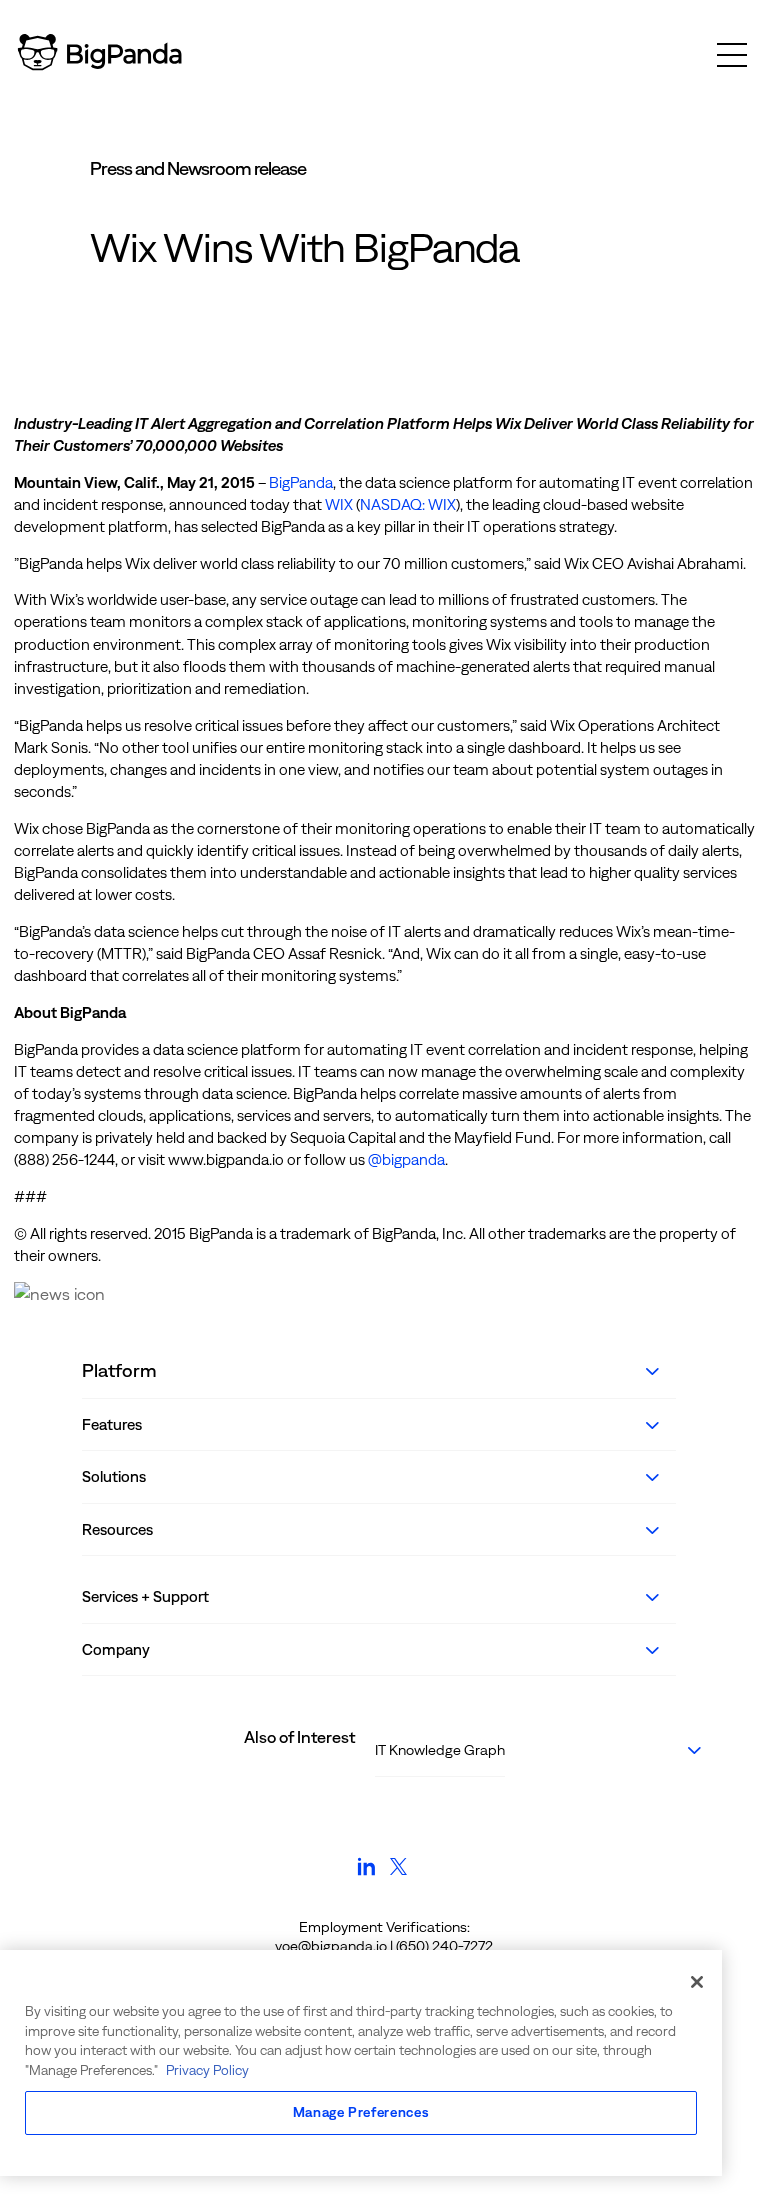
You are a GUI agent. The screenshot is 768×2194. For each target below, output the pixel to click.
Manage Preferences (361, 2112)
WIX (339, 504)
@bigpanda (406, 1159)
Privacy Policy (207, 2070)
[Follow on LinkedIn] (366, 1876)
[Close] (697, 1982)
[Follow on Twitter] (398, 1876)
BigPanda (301, 482)
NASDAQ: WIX (408, 504)
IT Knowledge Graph (440, 1750)
